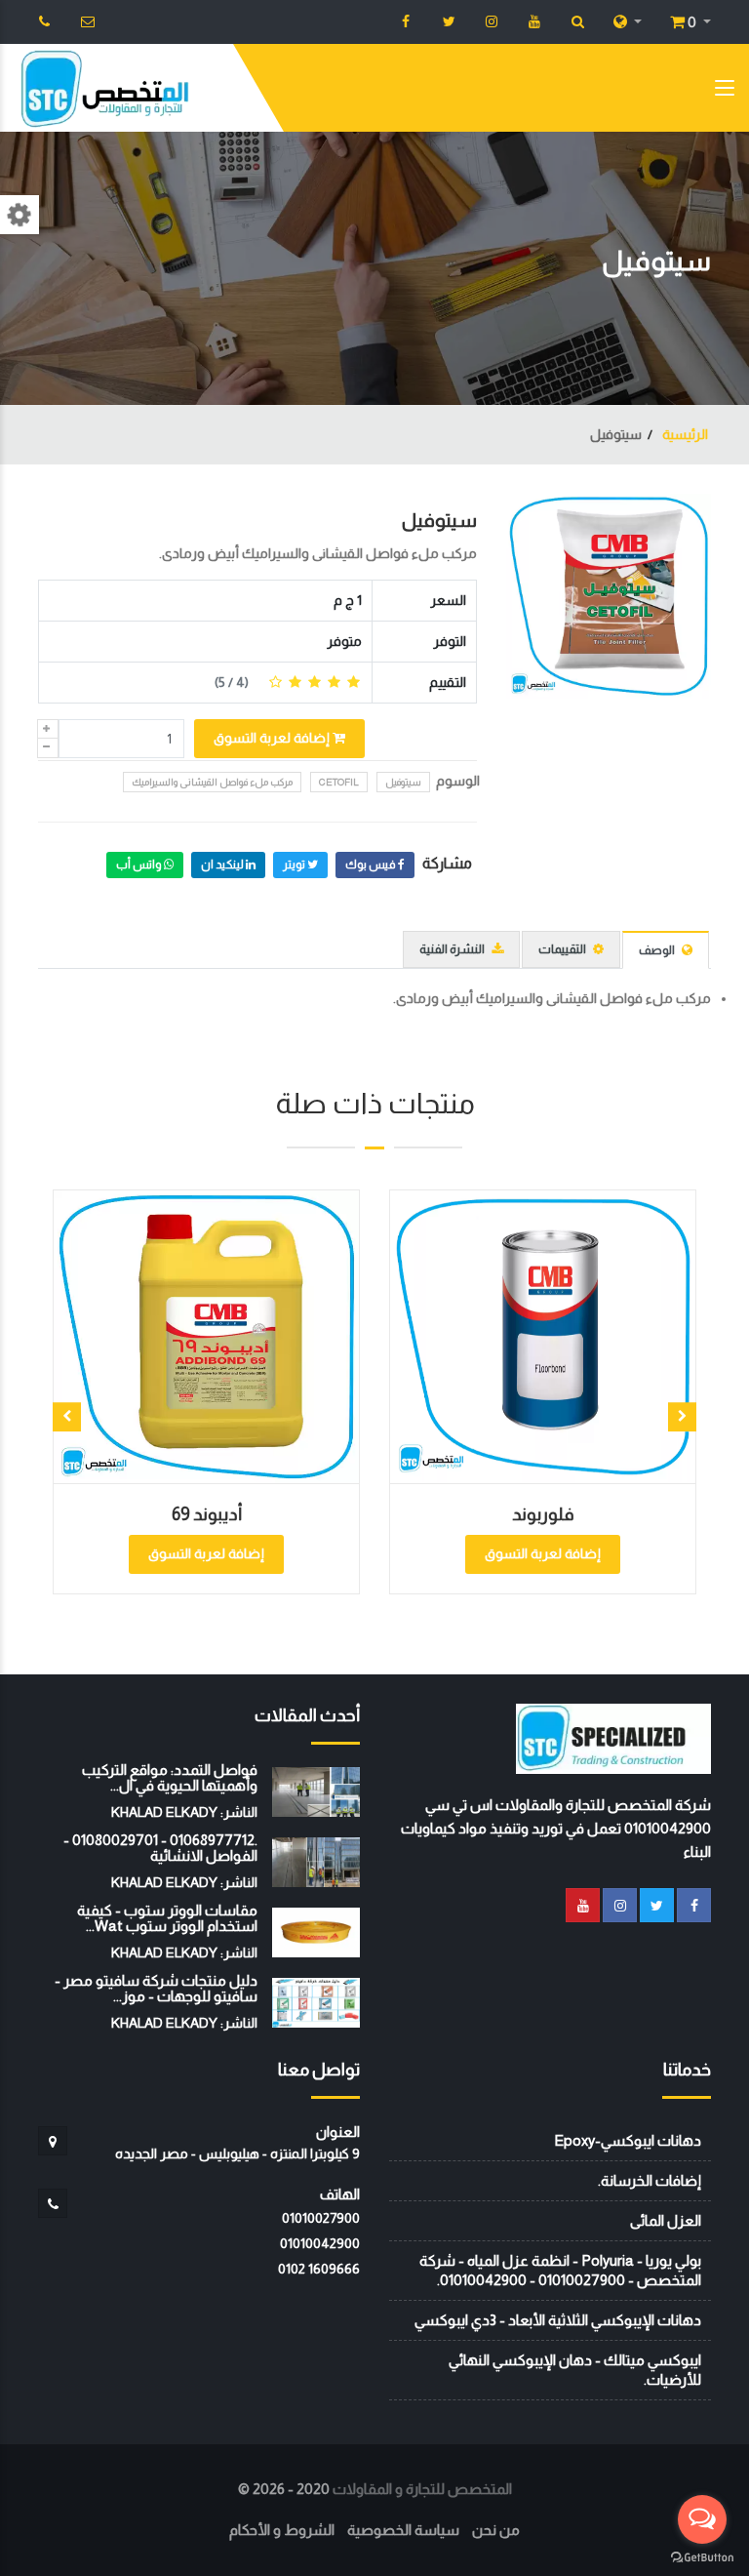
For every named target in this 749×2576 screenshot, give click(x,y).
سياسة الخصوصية (403, 2530)
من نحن (496, 2530)
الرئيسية (684, 434)
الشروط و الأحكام (282, 2530)
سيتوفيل (439, 520)
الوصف (658, 950)
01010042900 (320, 2243)
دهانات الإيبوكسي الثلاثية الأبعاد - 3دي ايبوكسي (558, 2320)
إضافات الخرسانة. (650, 2180)
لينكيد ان (223, 865)
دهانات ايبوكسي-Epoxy (628, 2140)
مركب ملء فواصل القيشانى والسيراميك (212, 782)
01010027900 (321, 2218)
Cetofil (339, 782)
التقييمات (563, 949)
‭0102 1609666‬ (319, 2269)
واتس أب (140, 865)
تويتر (295, 865)
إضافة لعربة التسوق (273, 738)
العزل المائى (666, 2220)
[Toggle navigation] (725, 92)
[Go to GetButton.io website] (702, 2556)
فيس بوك (372, 865)
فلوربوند (543, 1514)
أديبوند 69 (207, 1514)
